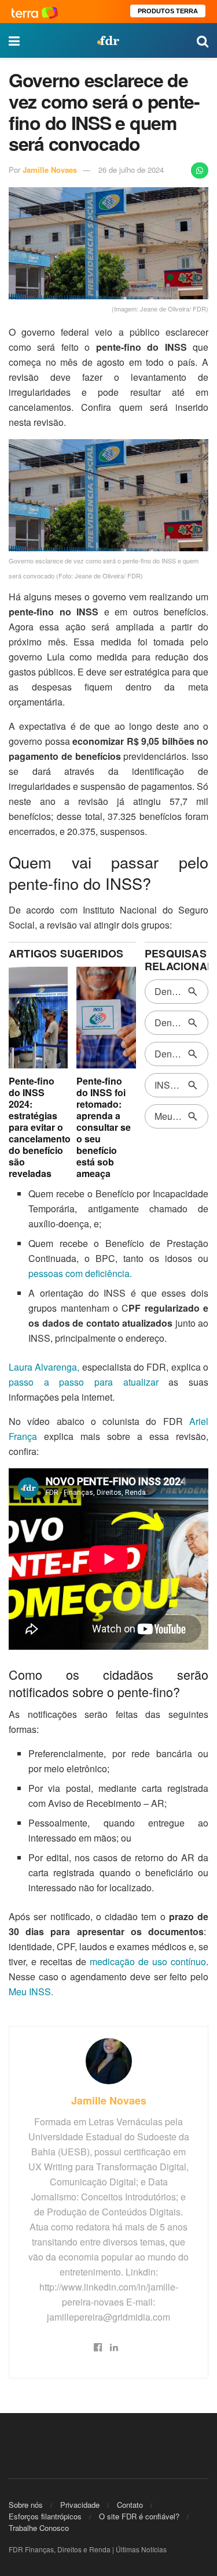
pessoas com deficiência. (80, 1273)
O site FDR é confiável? (139, 2516)
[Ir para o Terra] (35, 11)
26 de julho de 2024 (131, 170)
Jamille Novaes (50, 170)
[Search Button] (203, 40)
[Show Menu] (14, 40)
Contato (130, 2505)
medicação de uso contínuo (148, 1961)
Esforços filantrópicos (45, 2516)
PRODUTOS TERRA (168, 11)
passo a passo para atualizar (84, 1382)
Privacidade (80, 2505)
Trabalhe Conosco (39, 2528)
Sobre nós (26, 2505)
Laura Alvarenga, (44, 1367)
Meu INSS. (31, 1992)
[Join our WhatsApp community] (200, 170)
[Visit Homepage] (108, 40)
